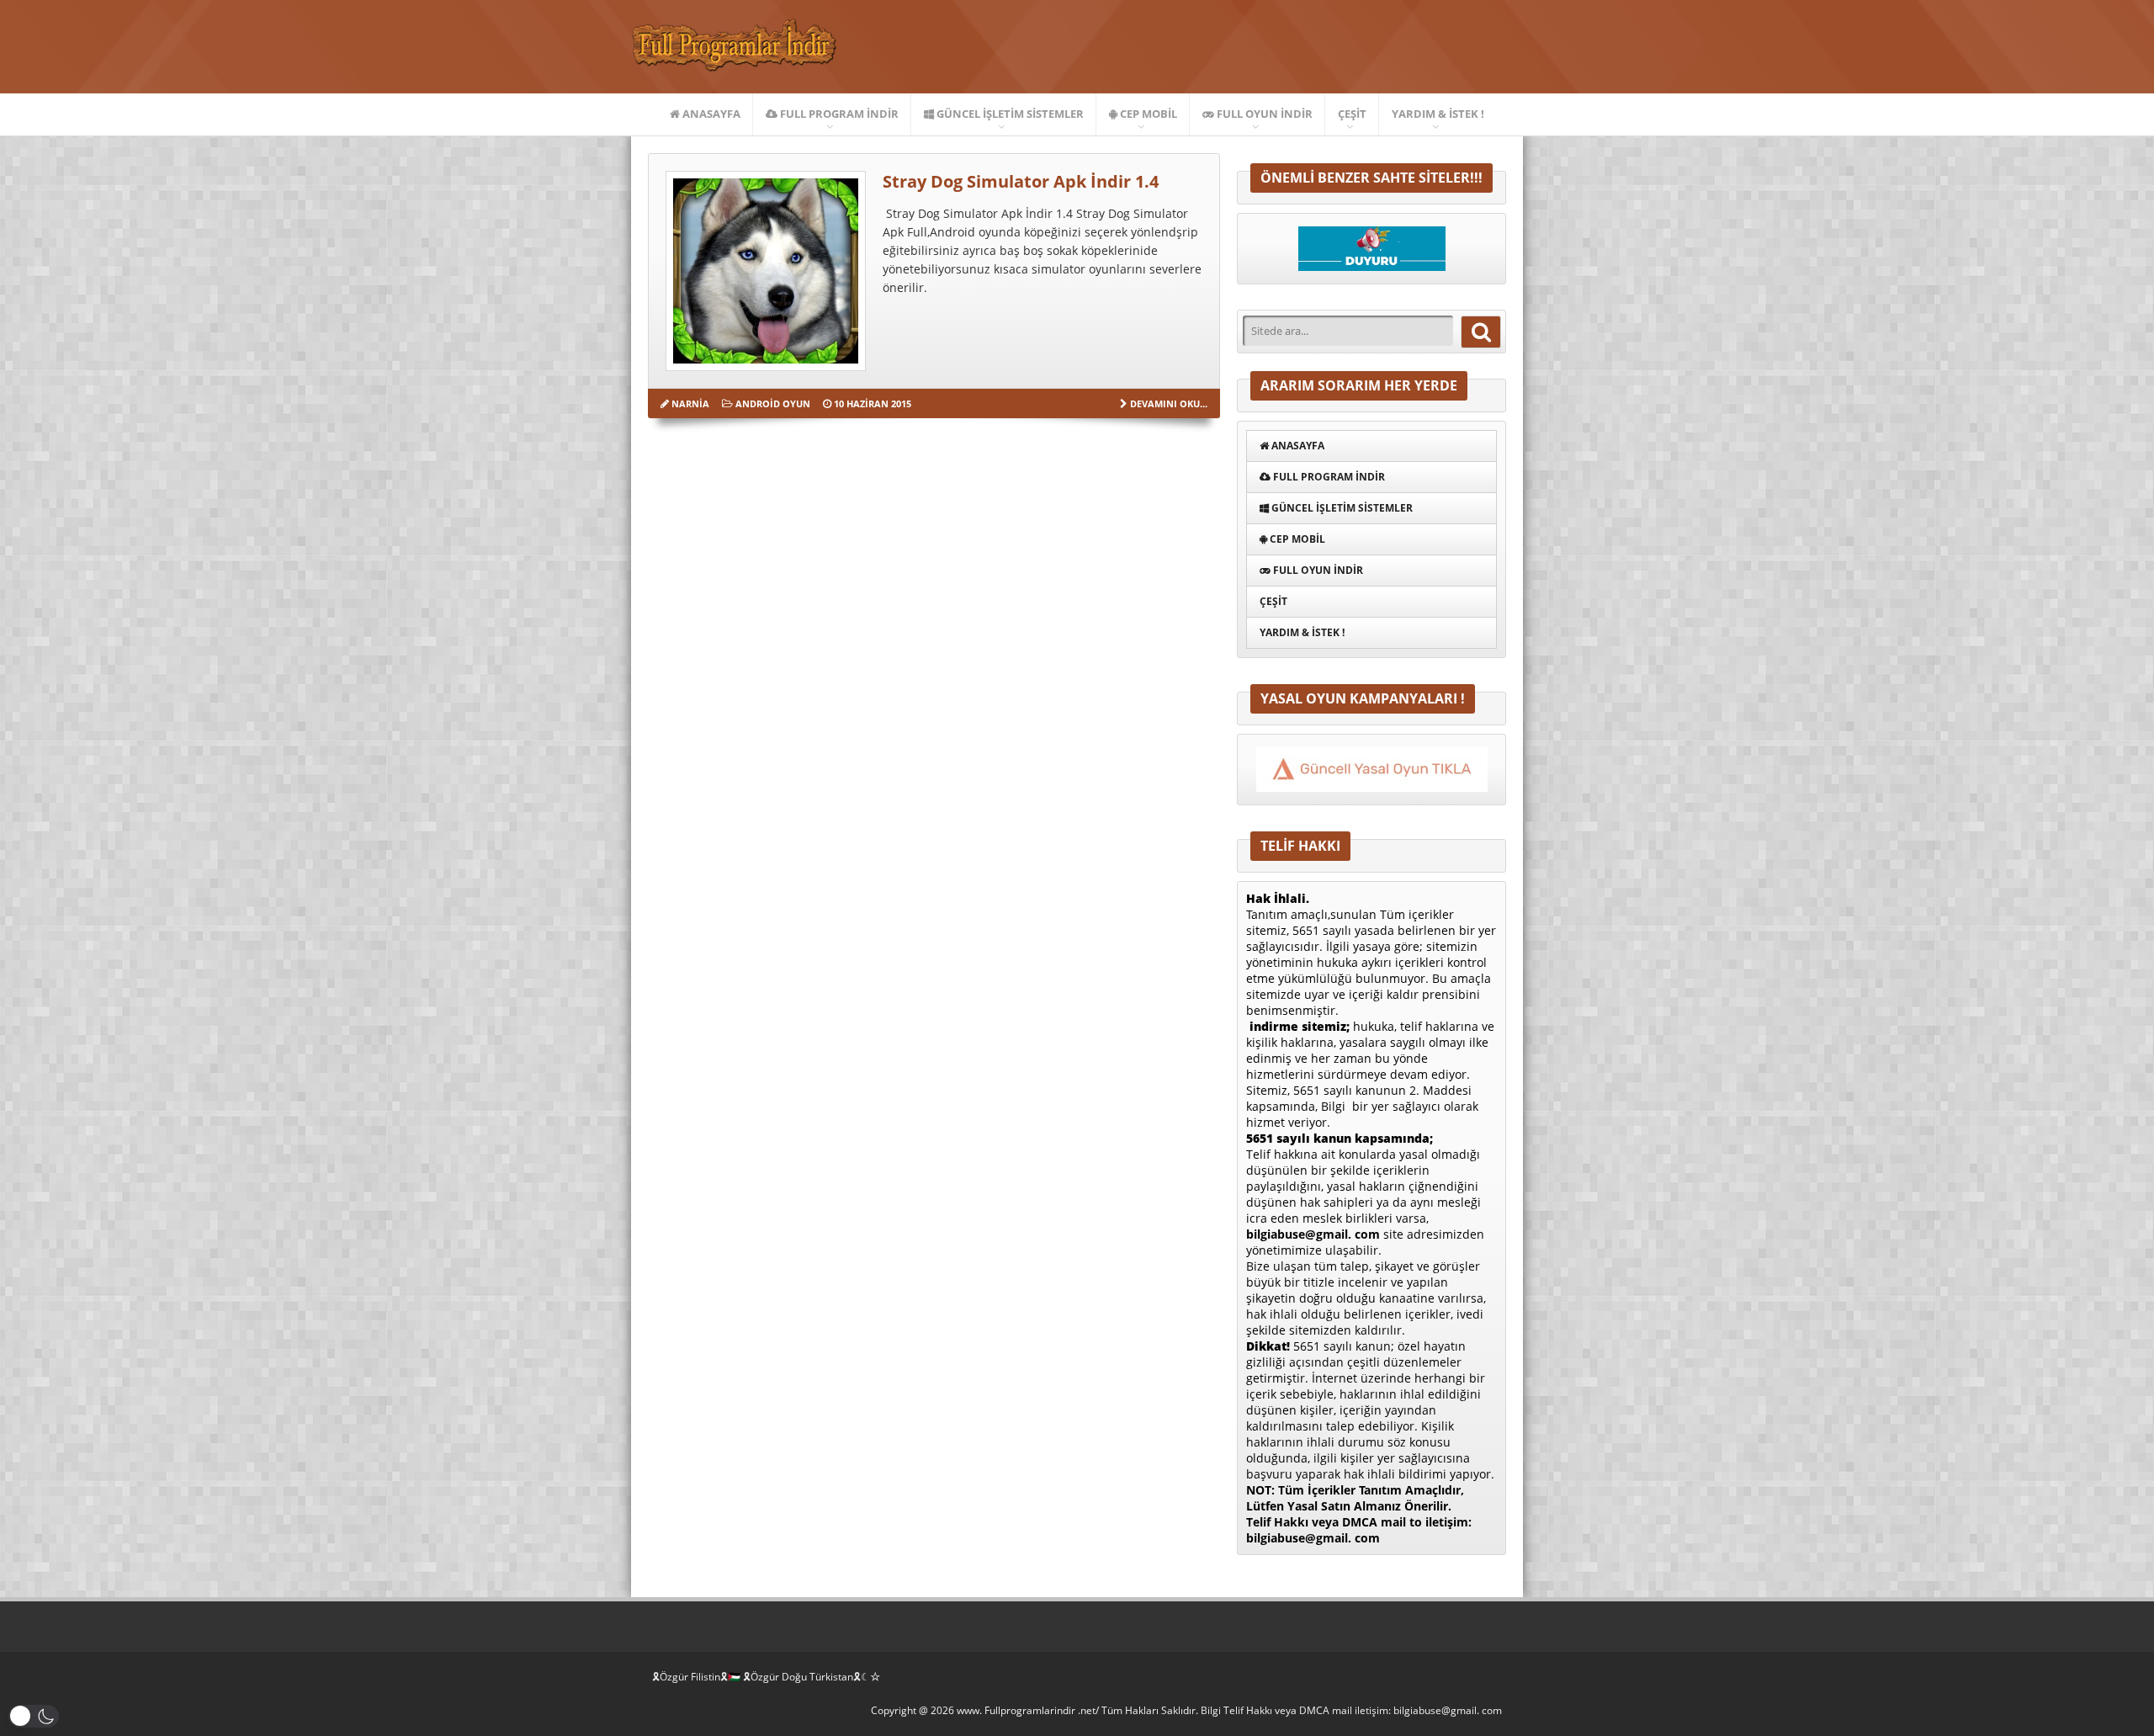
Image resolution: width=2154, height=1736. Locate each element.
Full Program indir (838, 114)
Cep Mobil (1147, 114)
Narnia (690, 403)
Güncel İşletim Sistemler (1009, 114)
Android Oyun (773, 403)
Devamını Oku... (1169, 403)
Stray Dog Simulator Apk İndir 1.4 (1021, 181)
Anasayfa (710, 114)
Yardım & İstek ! (1438, 114)
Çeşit (1352, 114)
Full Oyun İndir (1263, 114)
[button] (34, 1716)
